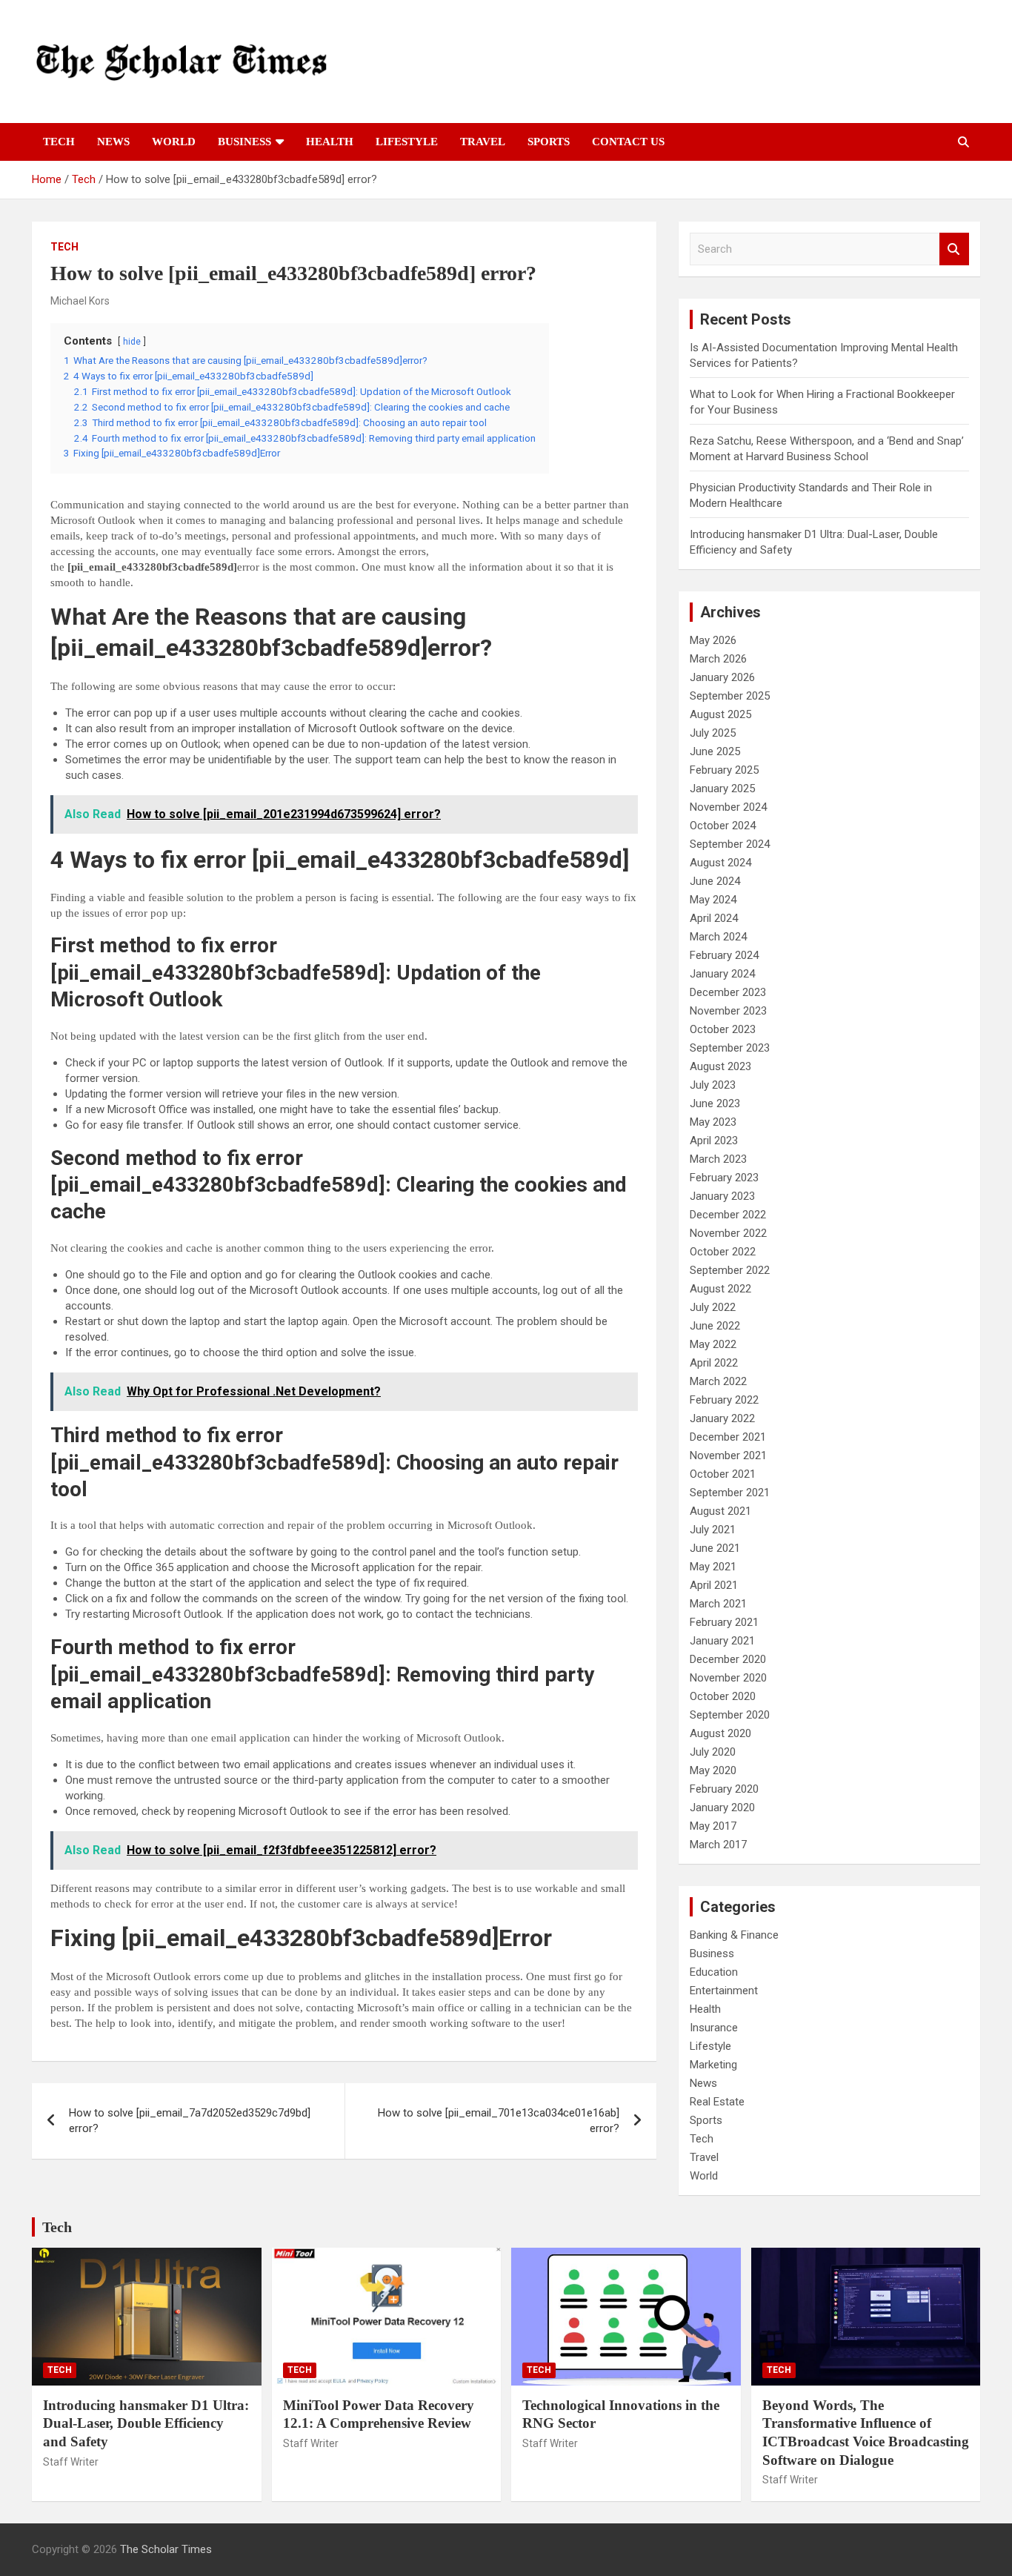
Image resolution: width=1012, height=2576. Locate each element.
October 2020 (723, 1696)
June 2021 (715, 1548)
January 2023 (722, 1196)
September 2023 (730, 1048)
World (174, 142)
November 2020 (728, 1678)
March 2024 (718, 937)
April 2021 (714, 1585)
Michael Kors (80, 301)
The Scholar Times (166, 2549)
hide (132, 342)
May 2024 (713, 900)
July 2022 (713, 1307)
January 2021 (722, 1641)
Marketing (713, 2065)
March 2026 (718, 659)
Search (954, 249)
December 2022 (728, 1215)
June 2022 (715, 1326)
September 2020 (730, 1715)
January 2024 (722, 974)
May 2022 (713, 1344)
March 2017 (718, 1845)
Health (330, 142)
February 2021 (724, 1622)
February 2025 (724, 770)
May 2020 (713, 1770)
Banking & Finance (734, 1935)
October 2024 (723, 826)
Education (714, 1972)
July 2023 (713, 1085)
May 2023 (713, 1122)
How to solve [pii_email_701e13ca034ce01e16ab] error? (499, 2121)
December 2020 (728, 1659)
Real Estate (717, 2102)
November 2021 (728, 1455)
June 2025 (715, 751)
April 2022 (714, 1363)
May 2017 (713, 1826)
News (113, 142)
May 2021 (713, 1567)
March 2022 (718, 1381)
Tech (59, 142)
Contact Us (628, 142)
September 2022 (730, 1270)
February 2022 (724, 1400)
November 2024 (728, 807)
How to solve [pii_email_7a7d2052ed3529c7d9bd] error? (190, 2121)
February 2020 (724, 1789)
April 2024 (714, 918)
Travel (483, 142)
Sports (549, 142)
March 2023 (718, 1159)
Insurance (714, 2028)
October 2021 (723, 1474)
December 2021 (728, 1437)
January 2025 (722, 789)
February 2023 (724, 1178)
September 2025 (730, 696)
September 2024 (730, 844)
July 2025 (713, 733)
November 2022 (728, 1233)
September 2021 (730, 1493)
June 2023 (715, 1103)
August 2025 (720, 714)
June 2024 (715, 881)
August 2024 (720, 863)
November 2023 (728, 1011)
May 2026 (713, 640)
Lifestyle (407, 142)
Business (244, 142)
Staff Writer (71, 2462)
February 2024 (724, 955)
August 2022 (720, 1289)
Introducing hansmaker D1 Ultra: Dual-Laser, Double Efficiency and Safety (146, 2423)
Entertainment (724, 1991)
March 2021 (718, 1604)
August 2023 (720, 1066)
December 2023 (728, 992)
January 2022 (722, 1418)
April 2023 (714, 1141)
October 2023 (723, 1029)
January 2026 (722, 677)
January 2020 (722, 1807)
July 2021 (713, 1530)
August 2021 (720, 1511)
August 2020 (720, 1733)
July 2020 (713, 1752)
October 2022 (723, 1252)
